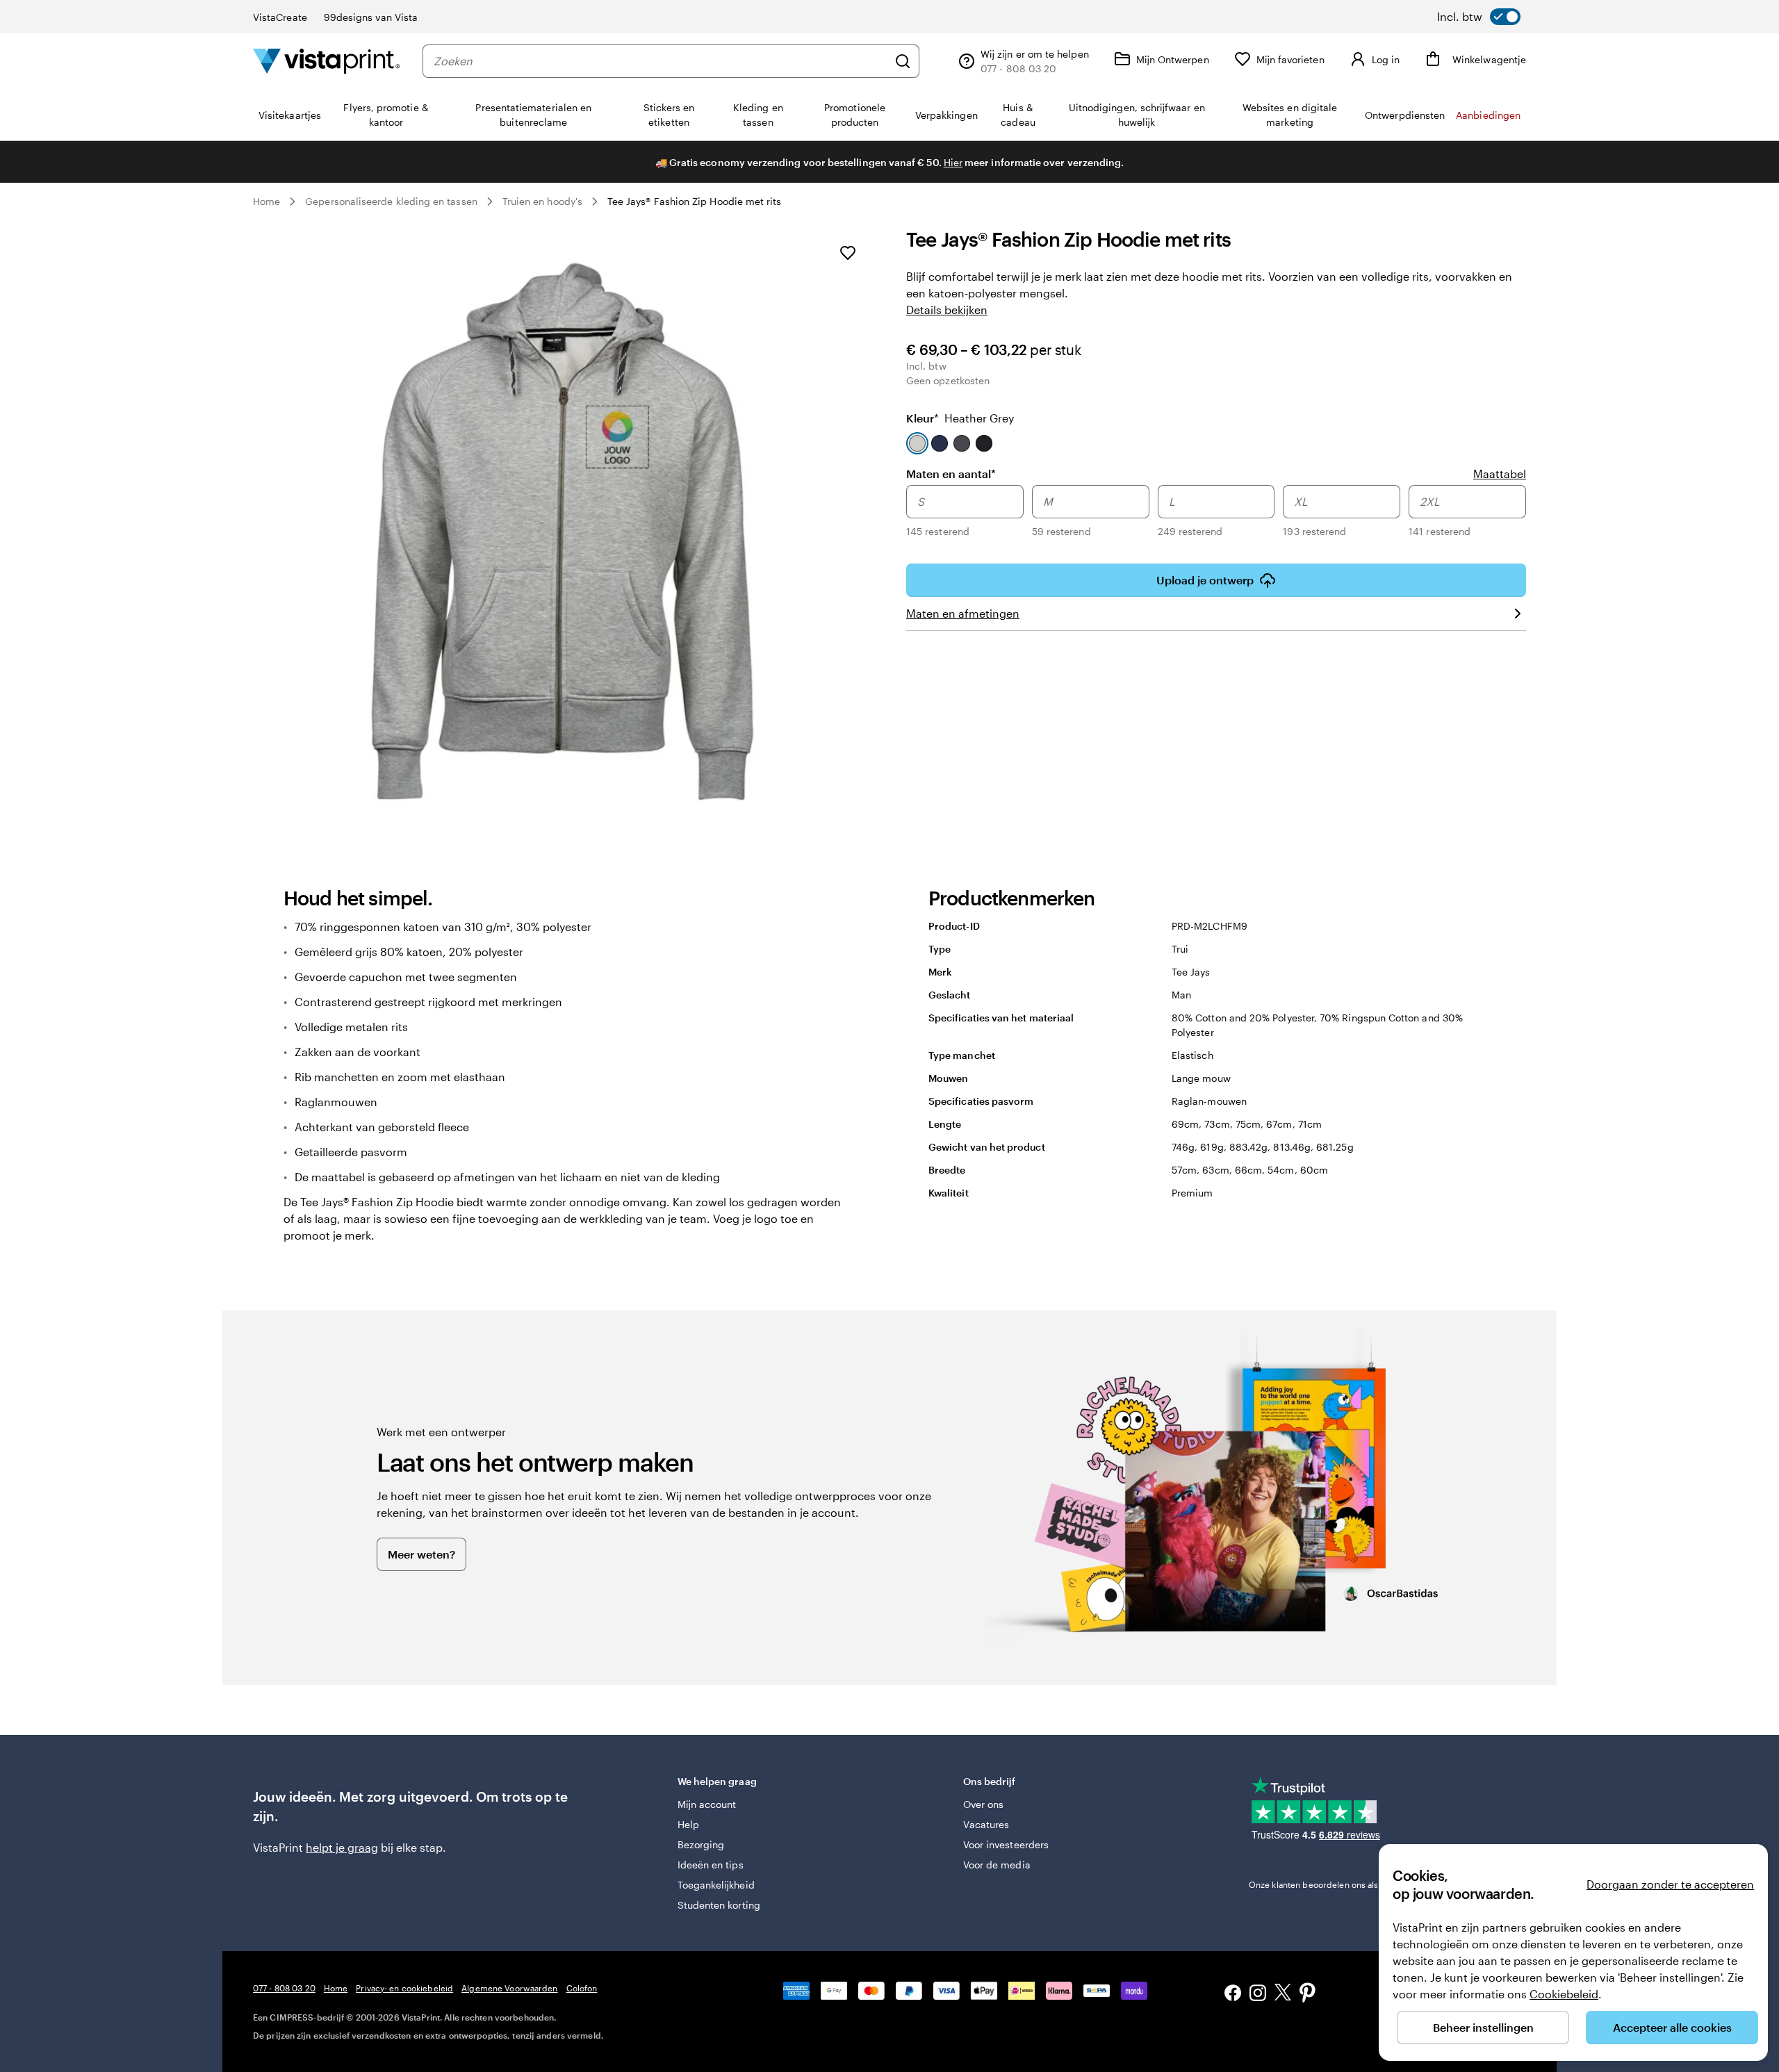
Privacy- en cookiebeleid (404, 1988)
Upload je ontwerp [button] (1205, 580)
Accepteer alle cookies (1672, 2027)
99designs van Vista (371, 17)
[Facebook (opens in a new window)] (1233, 1995)
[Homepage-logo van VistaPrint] (327, 61)
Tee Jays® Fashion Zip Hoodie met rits (695, 201)
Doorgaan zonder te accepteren (1670, 1884)
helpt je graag (342, 1847)
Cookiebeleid (1564, 1994)
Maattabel (1500, 474)
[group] (1216, 513)
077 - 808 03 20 (284, 1988)
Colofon (582, 1988)
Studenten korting (719, 1905)
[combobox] (661, 61)
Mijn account (707, 1804)
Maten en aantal (951, 473)
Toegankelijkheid (716, 1885)
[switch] (1479, 17)
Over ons (984, 1804)
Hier (953, 162)
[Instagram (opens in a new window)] (1258, 1995)
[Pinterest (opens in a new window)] (1308, 1994)
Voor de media (997, 1865)
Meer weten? (421, 1554)
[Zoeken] (903, 61)
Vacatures (986, 1824)
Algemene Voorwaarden (509, 1988)
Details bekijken (947, 310)
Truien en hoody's (542, 201)
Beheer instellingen (1483, 2027)
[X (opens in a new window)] (1283, 1995)
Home (267, 201)
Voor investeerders (1006, 1844)
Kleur (960, 418)
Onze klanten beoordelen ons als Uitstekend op (1363, 1884)
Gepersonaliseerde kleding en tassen (391, 201)
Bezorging (701, 1844)
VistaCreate (280, 17)
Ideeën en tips (711, 1865)
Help (688, 1824)
